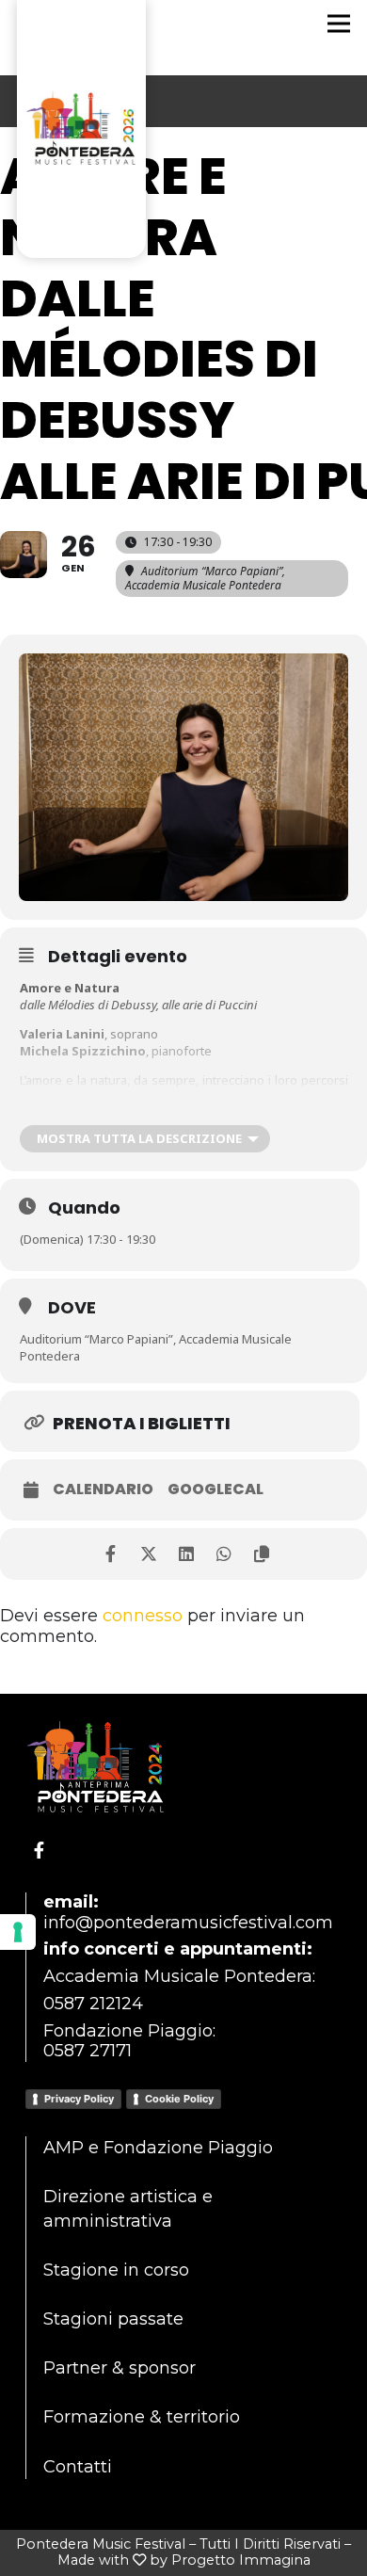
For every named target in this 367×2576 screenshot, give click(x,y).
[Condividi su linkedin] (186, 1554)
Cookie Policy (179, 2099)
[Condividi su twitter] (148, 1554)
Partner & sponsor (120, 2368)
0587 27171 (88, 2051)
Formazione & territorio (142, 2417)
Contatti (78, 2467)
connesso (143, 1616)
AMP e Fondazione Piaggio (158, 2148)
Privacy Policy (79, 2099)
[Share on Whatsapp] (223, 1554)
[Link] (81, 19)
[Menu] (339, 24)
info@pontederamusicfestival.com (188, 1923)
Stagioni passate (113, 2319)
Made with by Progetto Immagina (184, 2560)
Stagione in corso (116, 2270)
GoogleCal (215, 1489)
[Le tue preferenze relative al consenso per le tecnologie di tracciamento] (18, 1932)
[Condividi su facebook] (111, 1554)
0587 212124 (93, 2004)
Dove (72, 1307)
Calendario (103, 1489)
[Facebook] (39, 1850)
